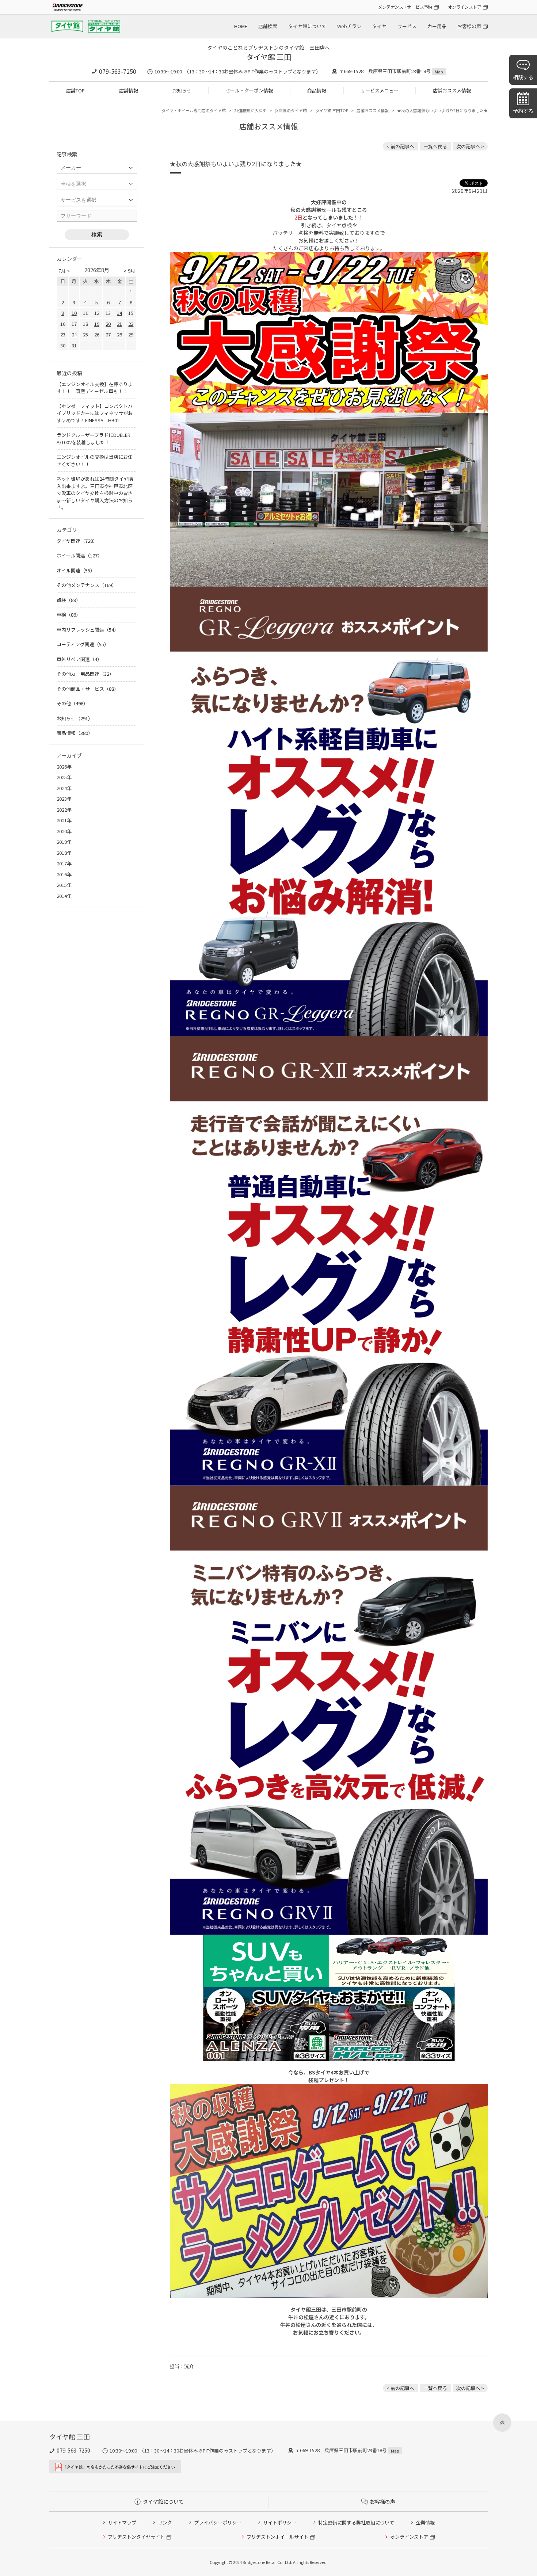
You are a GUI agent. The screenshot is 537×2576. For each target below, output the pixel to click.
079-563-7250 (118, 71)
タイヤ (379, 26)
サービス (407, 26)
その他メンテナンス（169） (87, 585)
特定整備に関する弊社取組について (356, 2522)
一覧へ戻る (435, 146)
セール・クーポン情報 (249, 90)
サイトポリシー (280, 2522)
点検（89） (69, 600)
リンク (165, 2522)
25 (85, 334)
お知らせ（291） (75, 718)
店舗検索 (268, 26)
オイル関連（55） (76, 570)
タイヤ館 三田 (269, 57)
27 (108, 334)
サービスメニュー (380, 90)
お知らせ (182, 90)
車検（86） (69, 615)
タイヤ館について (307, 26)
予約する (523, 111)
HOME (241, 26)
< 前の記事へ (400, 146)
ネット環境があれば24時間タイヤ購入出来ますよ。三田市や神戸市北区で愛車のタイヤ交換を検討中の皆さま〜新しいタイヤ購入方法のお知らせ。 (95, 493)
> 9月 (130, 270)
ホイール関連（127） (79, 555)
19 (97, 324)
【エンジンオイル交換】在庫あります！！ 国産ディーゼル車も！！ (95, 388)
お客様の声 (469, 26)
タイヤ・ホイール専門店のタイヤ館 (194, 110)
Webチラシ (349, 26)
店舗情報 (129, 90)
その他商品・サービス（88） (88, 689)
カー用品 (437, 26)
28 (119, 334)
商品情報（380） (75, 733)
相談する (523, 77)
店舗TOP (75, 90)
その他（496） (72, 703)
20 (108, 324)
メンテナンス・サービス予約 (405, 7)
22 (131, 324)
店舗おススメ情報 (452, 90)
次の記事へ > (470, 146)
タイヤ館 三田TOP (332, 110)
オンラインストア (464, 7)
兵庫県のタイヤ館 (291, 110)
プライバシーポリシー (218, 2522)
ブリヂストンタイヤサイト (136, 2537)
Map (439, 72)
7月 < (64, 270)
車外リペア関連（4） (79, 659)
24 (74, 334)
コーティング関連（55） (83, 644)
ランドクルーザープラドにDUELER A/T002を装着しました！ (94, 439)
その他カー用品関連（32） (85, 674)
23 (63, 334)
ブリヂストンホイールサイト (277, 2537)
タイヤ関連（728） (77, 541)
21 (119, 324)
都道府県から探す (250, 110)
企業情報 (425, 2522)
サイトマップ (122, 2522)
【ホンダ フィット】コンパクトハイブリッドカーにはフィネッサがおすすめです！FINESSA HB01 (95, 413)
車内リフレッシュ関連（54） (88, 630)
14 (119, 313)
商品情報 (317, 90)
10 (74, 313)
